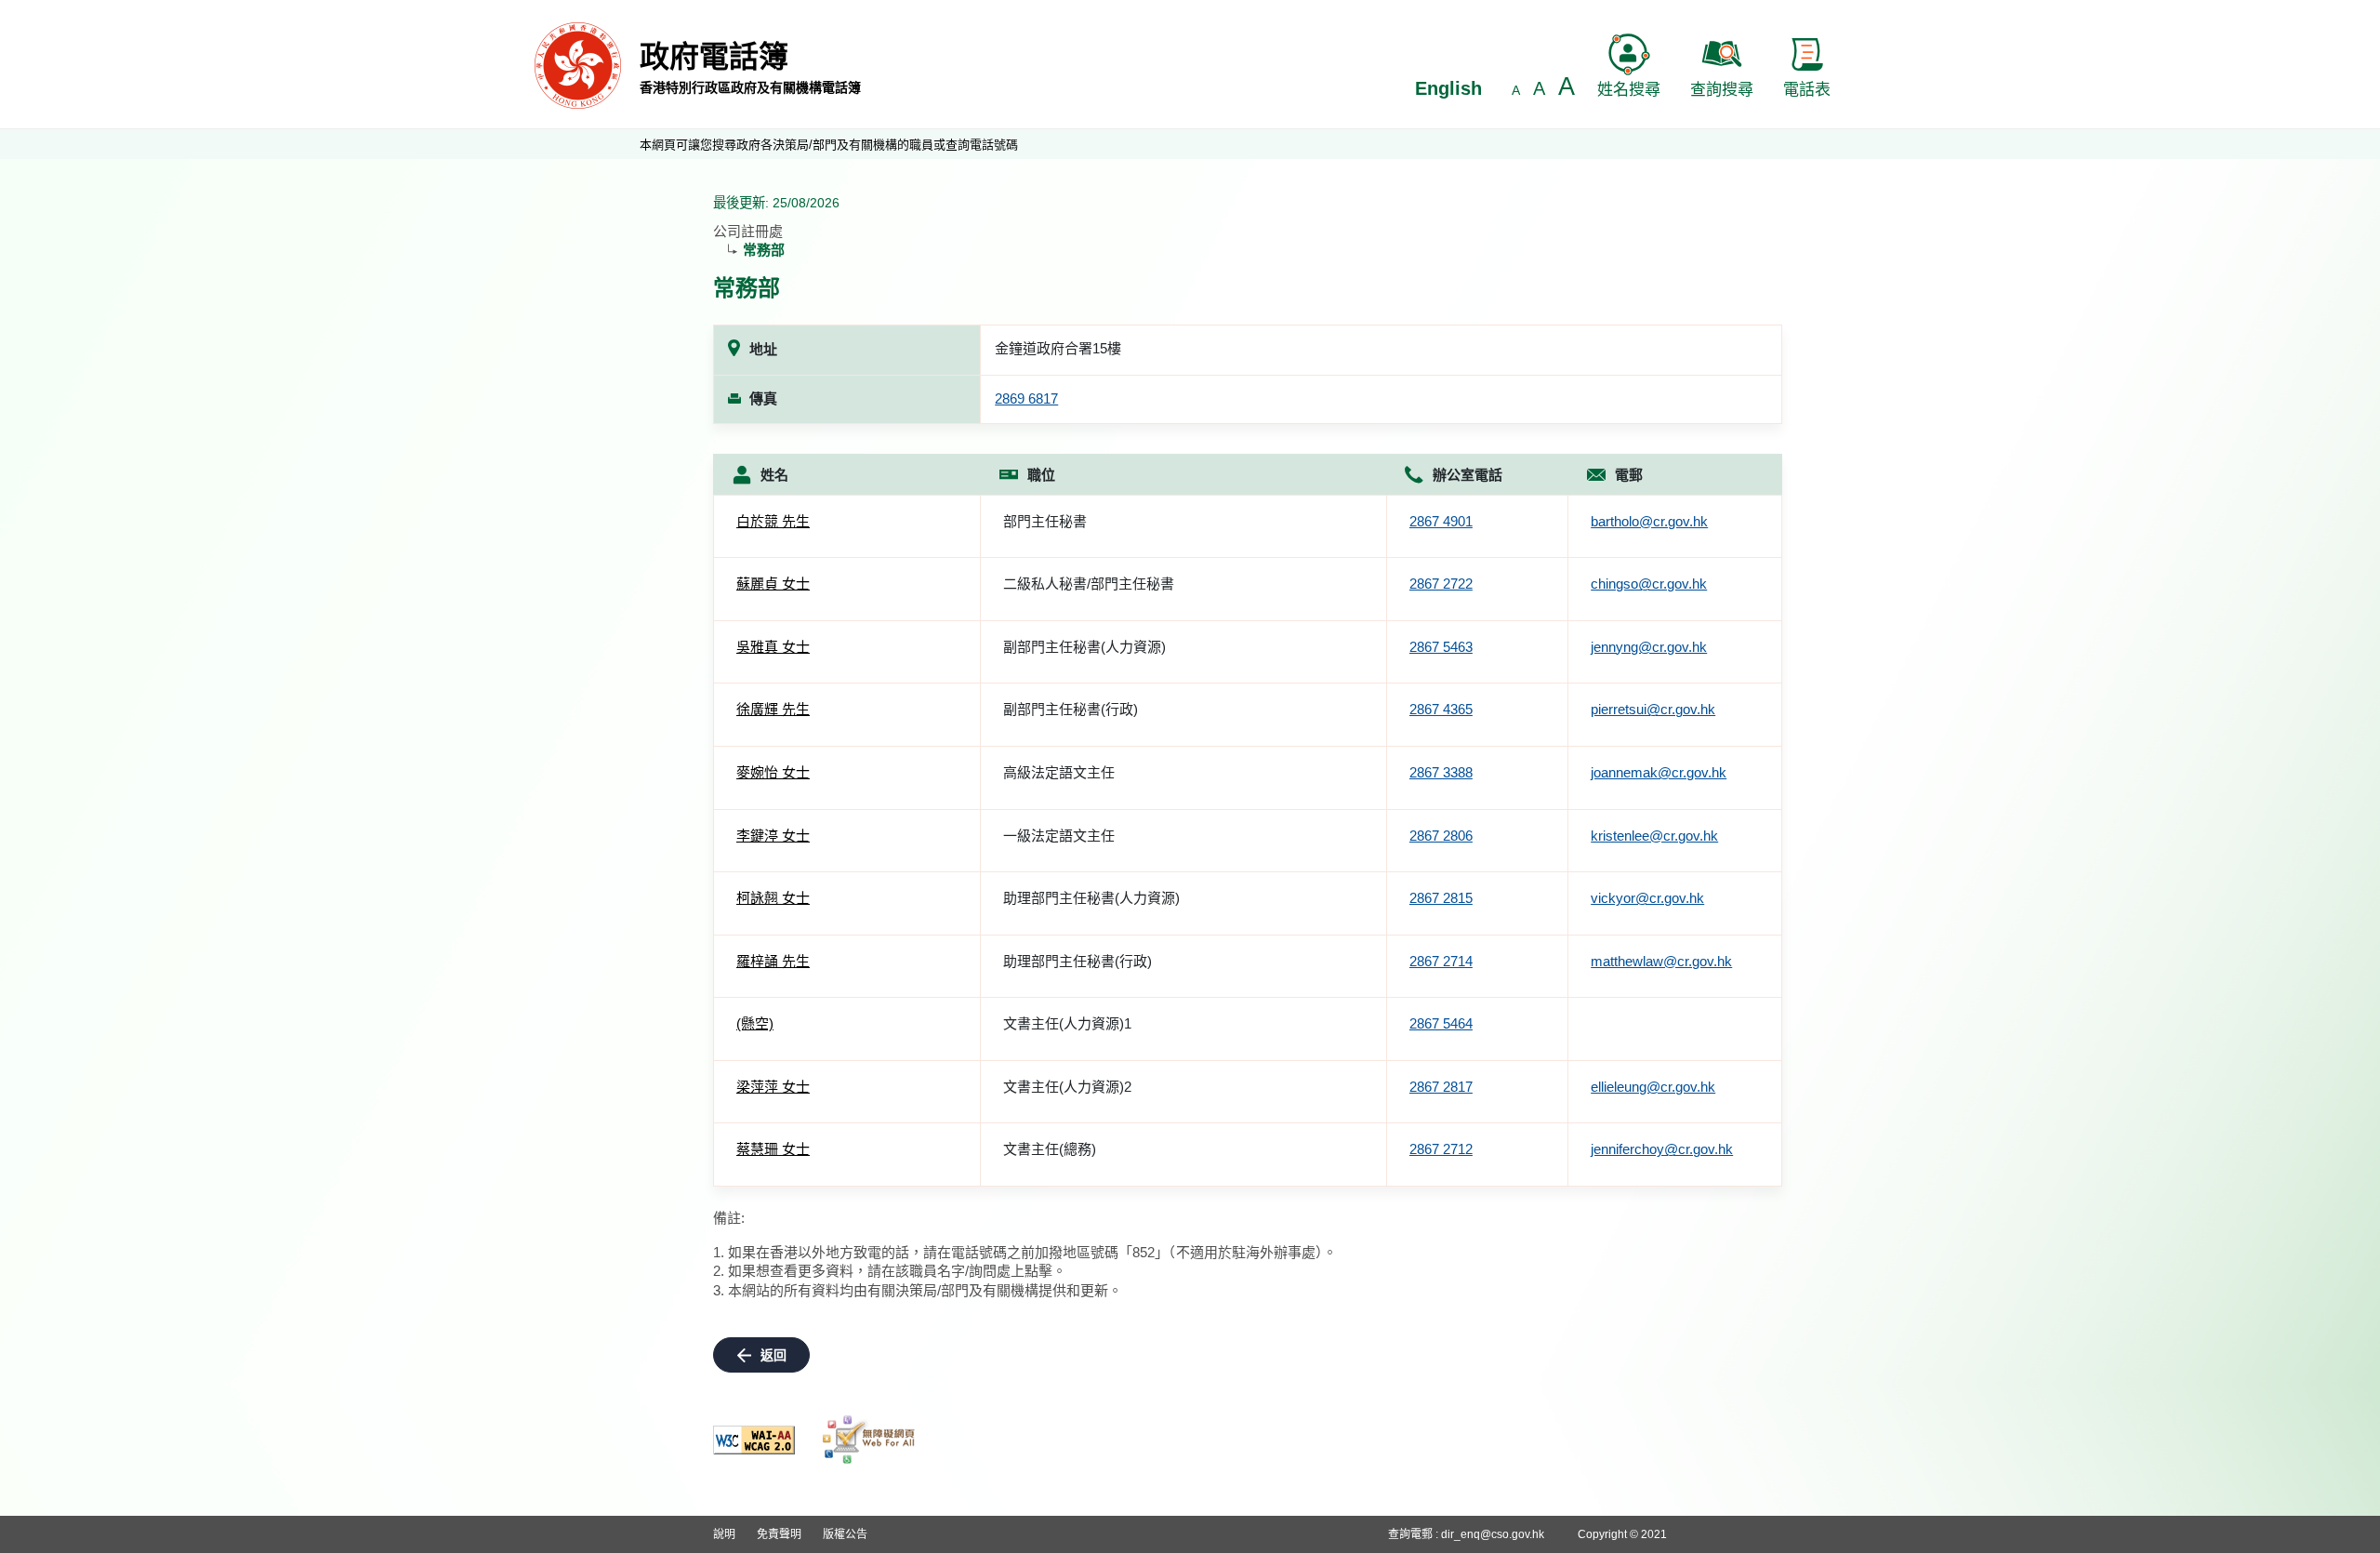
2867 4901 (1441, 521)
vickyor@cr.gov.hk (1647, 898)
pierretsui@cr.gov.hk (1653, 709)
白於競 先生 (773, 521)
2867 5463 (1441, 647)
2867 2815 (1441, 898)
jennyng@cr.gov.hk (1649, 647)
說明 (724, 1534)
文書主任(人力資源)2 (1067, 1087)
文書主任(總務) (1050, 1149)
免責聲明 (779, 1534)
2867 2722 (1441, 584)
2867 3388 (1441, 772)
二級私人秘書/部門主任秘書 (1089, 584)
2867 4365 (1441, 709)
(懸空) (755, 1023)
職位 (1041, 475)
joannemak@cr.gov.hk (1659, 772)
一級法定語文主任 (1059, 836)
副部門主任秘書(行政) (1071, 709)
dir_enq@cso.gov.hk (1493, 1534)
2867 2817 (1441, 1087)
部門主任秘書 (1045, 521)
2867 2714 (1441, 961)
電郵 (1629, 475)
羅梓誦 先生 (773, 961)
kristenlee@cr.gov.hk (1654, 836)
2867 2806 (1441, 836)
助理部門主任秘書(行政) (1078, 961)
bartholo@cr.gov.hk (1649, 521)
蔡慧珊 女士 (773, 1149)
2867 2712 (1441, 1149)
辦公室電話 (1468, 475)
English (1448, 88)
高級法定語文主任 (1059, 772)
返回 (773, 1355)
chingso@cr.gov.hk (1649, 584)
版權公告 (845, 1534)
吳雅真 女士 (773, 647)
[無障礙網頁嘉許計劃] (869, 1440)
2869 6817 (1026, 398)
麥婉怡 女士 (773, 772)
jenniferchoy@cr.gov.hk (1662, 1149)
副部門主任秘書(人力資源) (1084, 647)
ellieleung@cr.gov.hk (1653, 1087)
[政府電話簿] (578, 65)
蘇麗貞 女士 (773, 584)
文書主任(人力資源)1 (1067, 1023)
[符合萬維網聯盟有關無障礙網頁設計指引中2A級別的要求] (754, 1440)
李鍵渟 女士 (773, 836)
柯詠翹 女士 (773, 898)
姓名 (774, 475)
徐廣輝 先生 (773, 709)
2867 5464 (1441, 1023)
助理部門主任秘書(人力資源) (1091, 898)
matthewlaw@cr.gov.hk (1661, 961)
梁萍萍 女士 (773, 1087)
